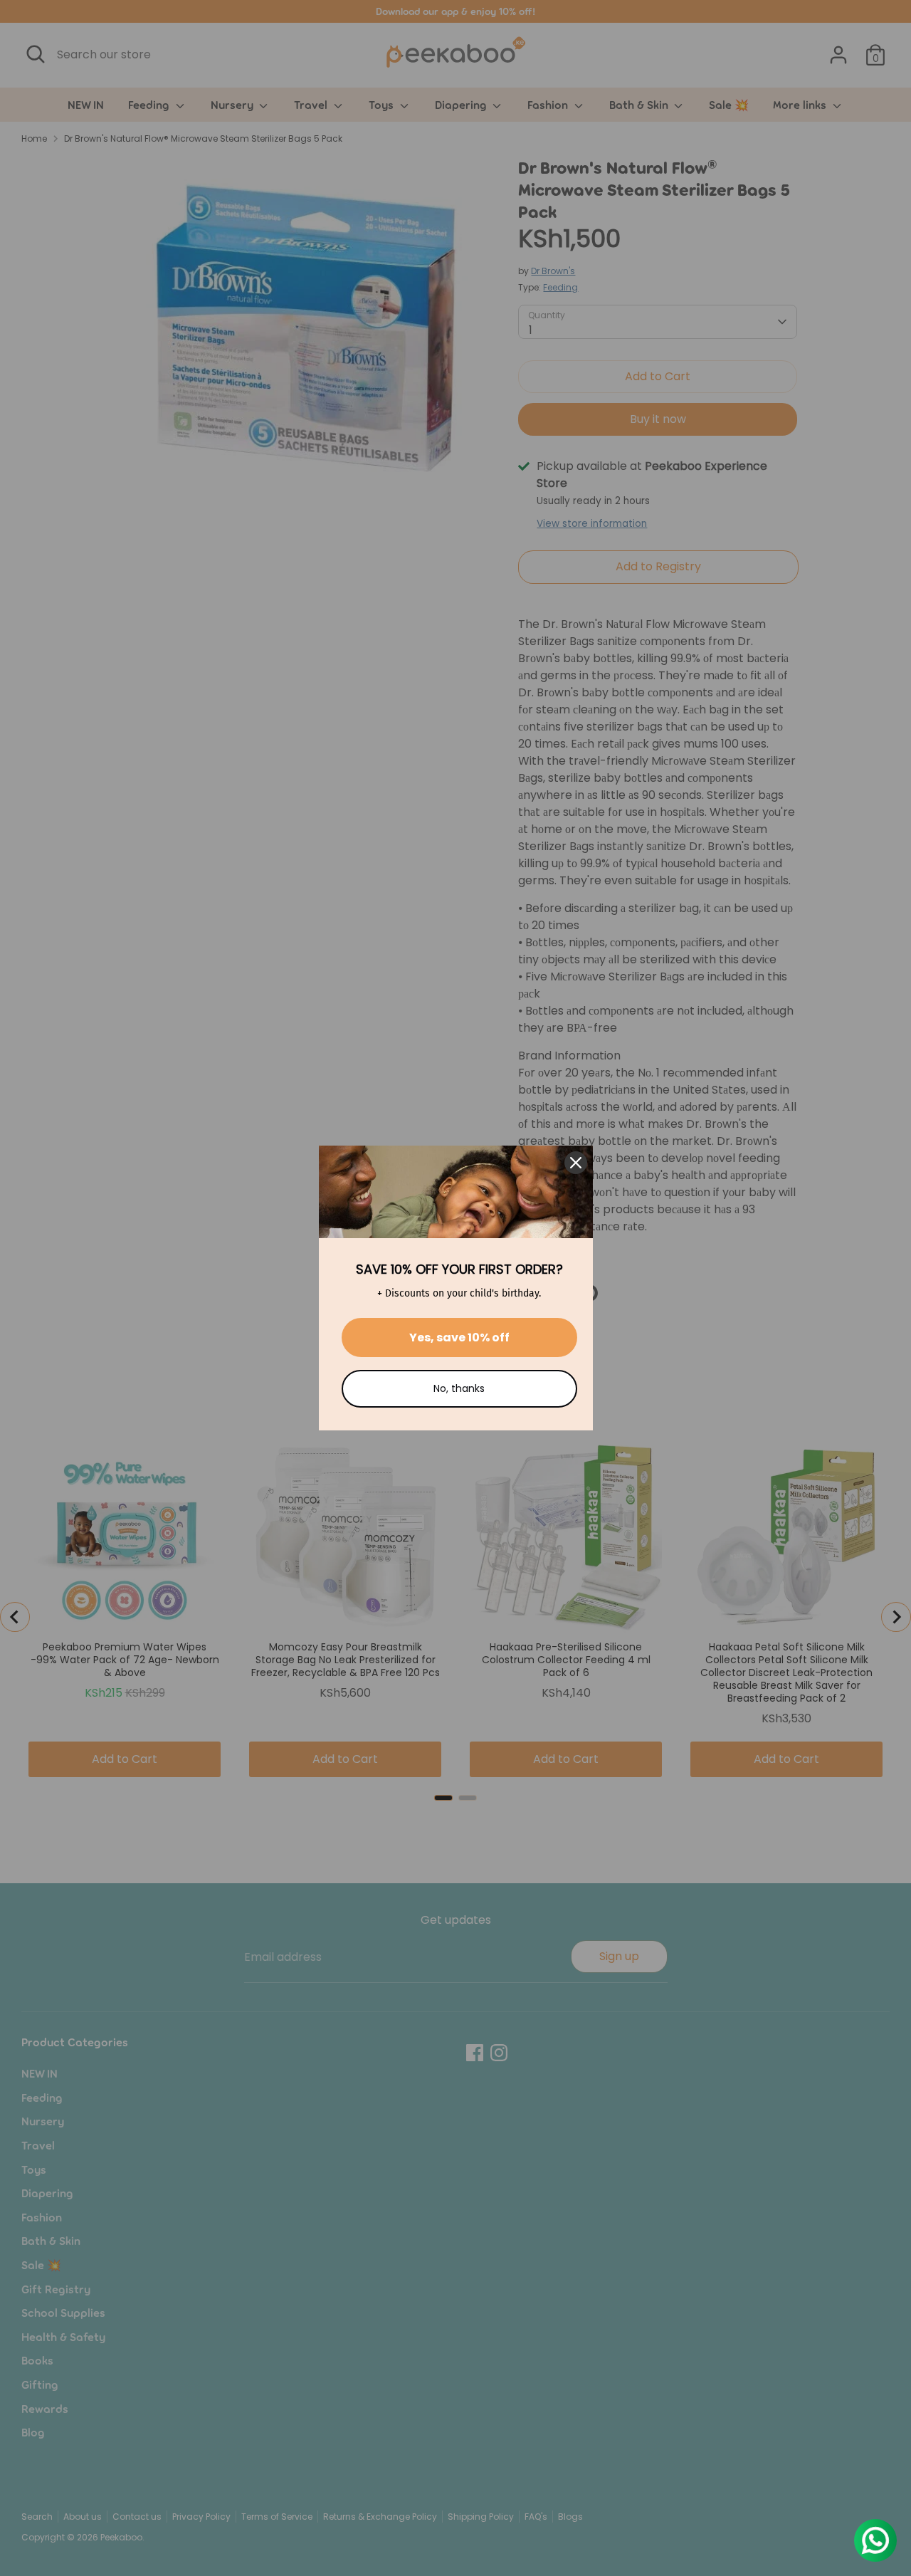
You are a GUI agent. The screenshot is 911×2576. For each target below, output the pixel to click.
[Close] (576, 1163)
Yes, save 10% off (459, 1337)
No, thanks (459, 1388)
